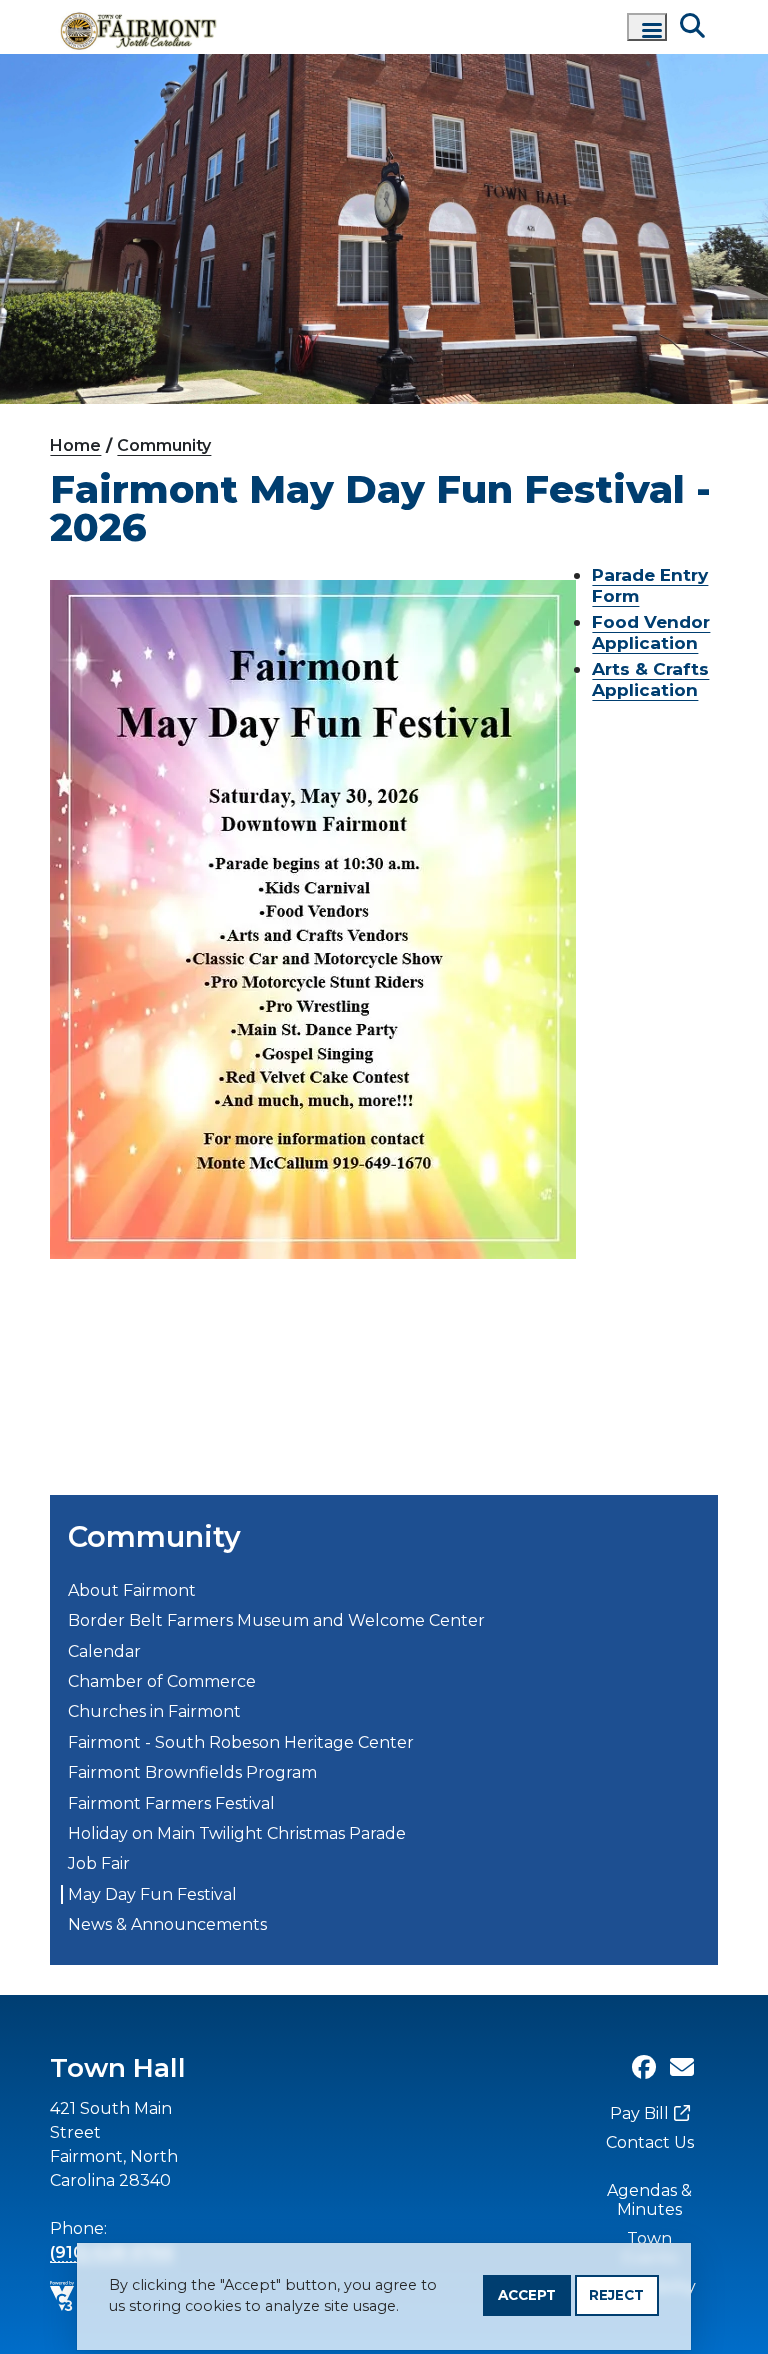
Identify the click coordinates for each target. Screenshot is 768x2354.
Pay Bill (639, 2113)
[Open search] (692, 26)
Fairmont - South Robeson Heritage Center (241, 1742)
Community (164, 445)
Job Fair (99, 1863)
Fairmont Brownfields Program (192, 1772)
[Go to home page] (140, 27)
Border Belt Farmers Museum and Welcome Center (276, 1620)
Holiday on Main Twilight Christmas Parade (237, 1833)
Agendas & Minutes (649, 2200)
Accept (527, 2295)
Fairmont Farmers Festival (171, 1803)
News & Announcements (167, 1924)
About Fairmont (132, 1590)
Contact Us (650, 2142)
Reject (616, 2295)
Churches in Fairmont (154, 1711)
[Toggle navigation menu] (647, 27)
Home (75, 445)
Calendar (104, 1651)
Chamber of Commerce (162, 1681)
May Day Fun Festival (152, 1894)
